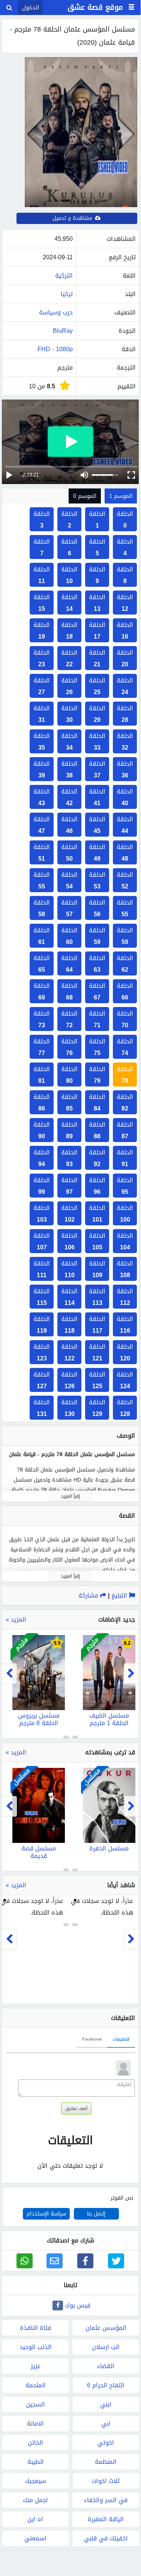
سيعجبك (35, 2481)
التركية (64, 276)
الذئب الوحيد (36, 2347)
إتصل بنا (96, 2214)
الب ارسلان (106, 2347)
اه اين (35, 2519)
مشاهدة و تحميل (73, 218)
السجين (35, 2404)
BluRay (63, 331)
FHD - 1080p (55, 349)
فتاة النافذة (35, 2328)
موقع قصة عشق (95, 7)
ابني (106, 2404)
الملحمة (36, 2385)
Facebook (92, 2039)
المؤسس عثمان (106, 2328)
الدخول (31, 8)
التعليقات (121, 2039)
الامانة (35, 2423)
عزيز (36, 2366)
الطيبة (36, 2462)
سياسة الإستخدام (46, 2214)
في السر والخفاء (106, 2500)
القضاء (106, 2366)
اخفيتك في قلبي (106, 2538)
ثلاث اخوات (106, 2481)
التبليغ (120, 1595)
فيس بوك (78, 2305)
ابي (106, 2423)
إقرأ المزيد (70, 1496)
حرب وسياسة (56, 312)
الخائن (35, 2443)
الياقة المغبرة (106, 2519)
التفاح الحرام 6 (106, 2385)
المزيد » (16, 1619)
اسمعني (35, 2538)
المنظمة (106, 2462)
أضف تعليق (76, 2109)
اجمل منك (35, 2500)
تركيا (67, 294)
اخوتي (106, 2443)
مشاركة (89, 1595)
